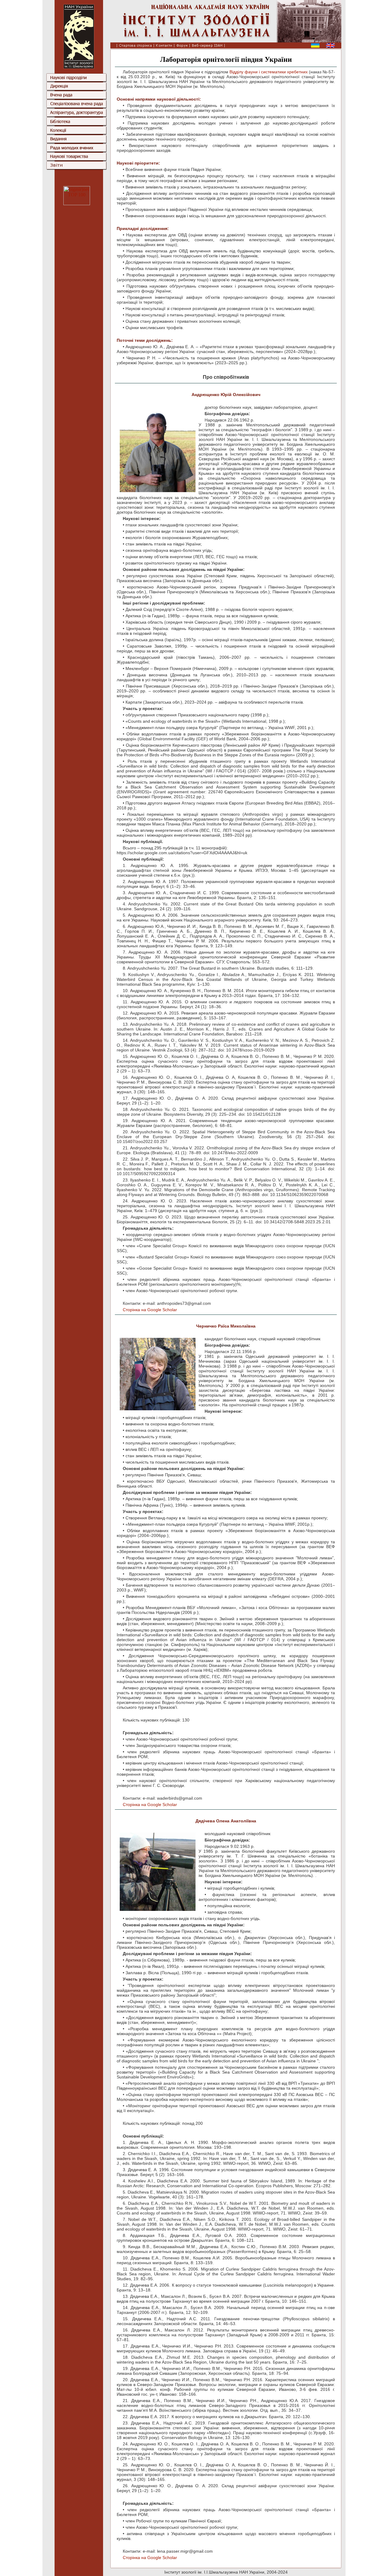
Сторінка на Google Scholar (150, 1310)
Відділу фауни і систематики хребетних (269, 72)
